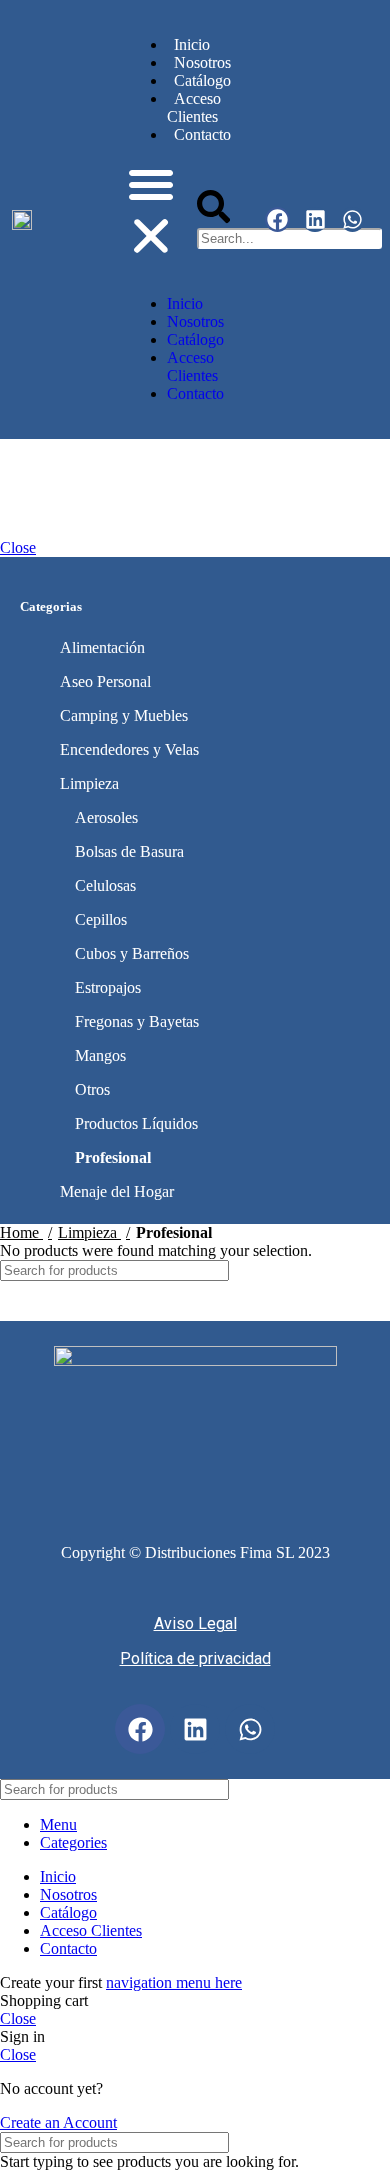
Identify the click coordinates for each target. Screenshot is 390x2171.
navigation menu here (174, 1982)
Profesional (113, 1157)
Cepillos (101, 919)
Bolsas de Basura (129, 851)
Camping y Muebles (124, 715)
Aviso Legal (195, 1623)
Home (21, 1232)
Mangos (100, 1055)
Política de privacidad (195, 1658)
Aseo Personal (105, 681)
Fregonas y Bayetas (137, 1021)
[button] (151, 212)
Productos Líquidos (136, 1123)
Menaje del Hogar (117, 1191)
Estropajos (108, 987)
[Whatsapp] (352, 219)
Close (18, 547)
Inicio (192, 44)
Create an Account (58, 2122)
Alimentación (102, 647)
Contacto (195, 393)
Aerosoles (106, 817)
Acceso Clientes (194, 107)
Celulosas (105, 885)
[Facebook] (277, 219)
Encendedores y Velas (129, 749)
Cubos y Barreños (132, 953)
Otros (92, 1089)
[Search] (367, 1270)
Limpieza (89, 783)
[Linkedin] (314, 219)
